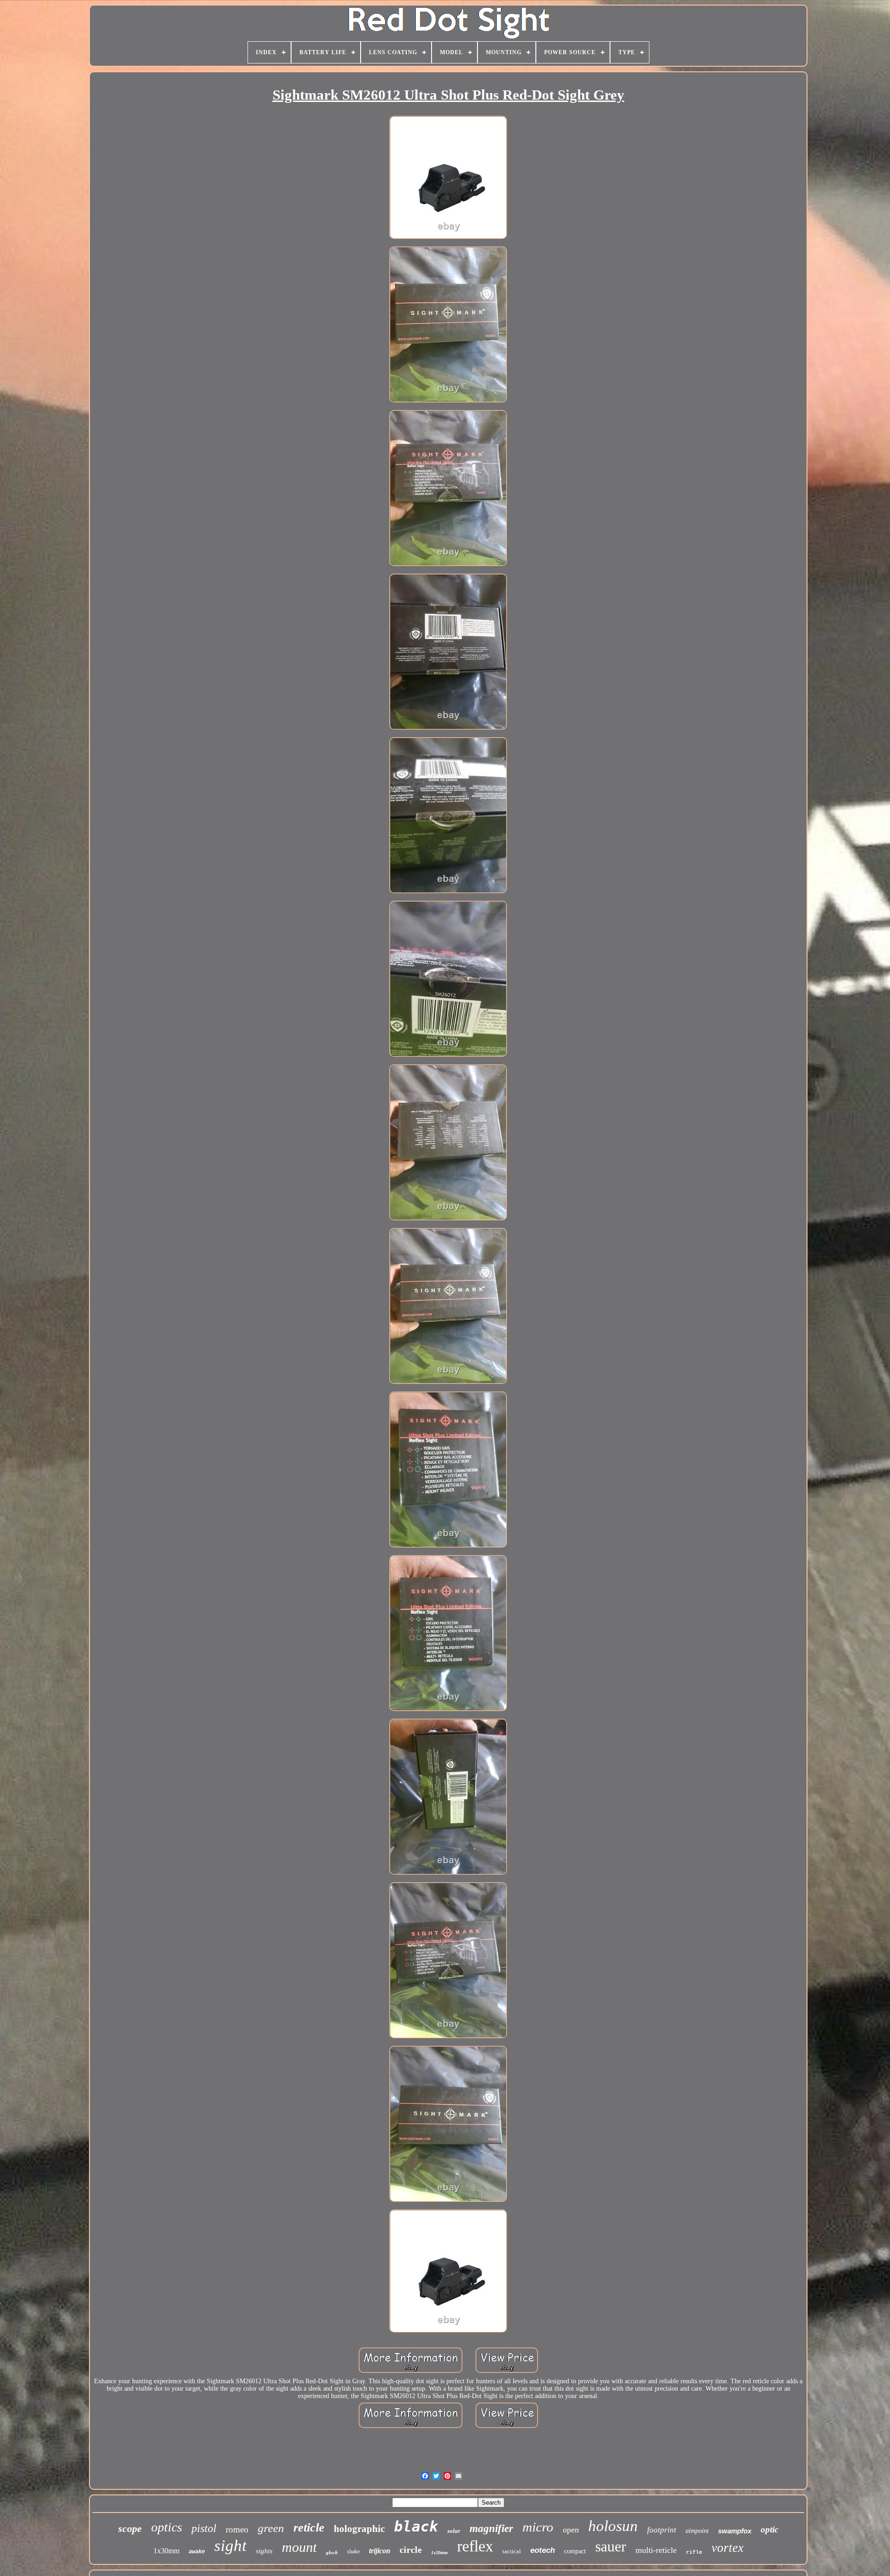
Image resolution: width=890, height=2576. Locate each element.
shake (353, 2551)
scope (130, 2529)
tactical (512, 2551)
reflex (475, 2546)
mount (299, 2547)
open (571, 2530)
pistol (204, 2528)
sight (230, 2546)
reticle (309, 2528)
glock (332, 2552)
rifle (694, 2552)
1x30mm (166, 2551)
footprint (662, 2530)
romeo (237, 2529)
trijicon (380, 2551)
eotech (543, 2550)
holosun (613, 2526)
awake (197, 2552)
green (271, 2528)
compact (575, 2551)
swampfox (735, 2531)
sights (264, 2551)
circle (411, 2550)
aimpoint (697, 2531)
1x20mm (439, 2553)
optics (167, 2527)
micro (538, 2527)
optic (769, 2529)
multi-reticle (656, 2550)
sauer (611, 2546)
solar (454, 2531)
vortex (728, 2548)
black (416, 2526)
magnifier (491, 2529)
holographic (359, 2529)
